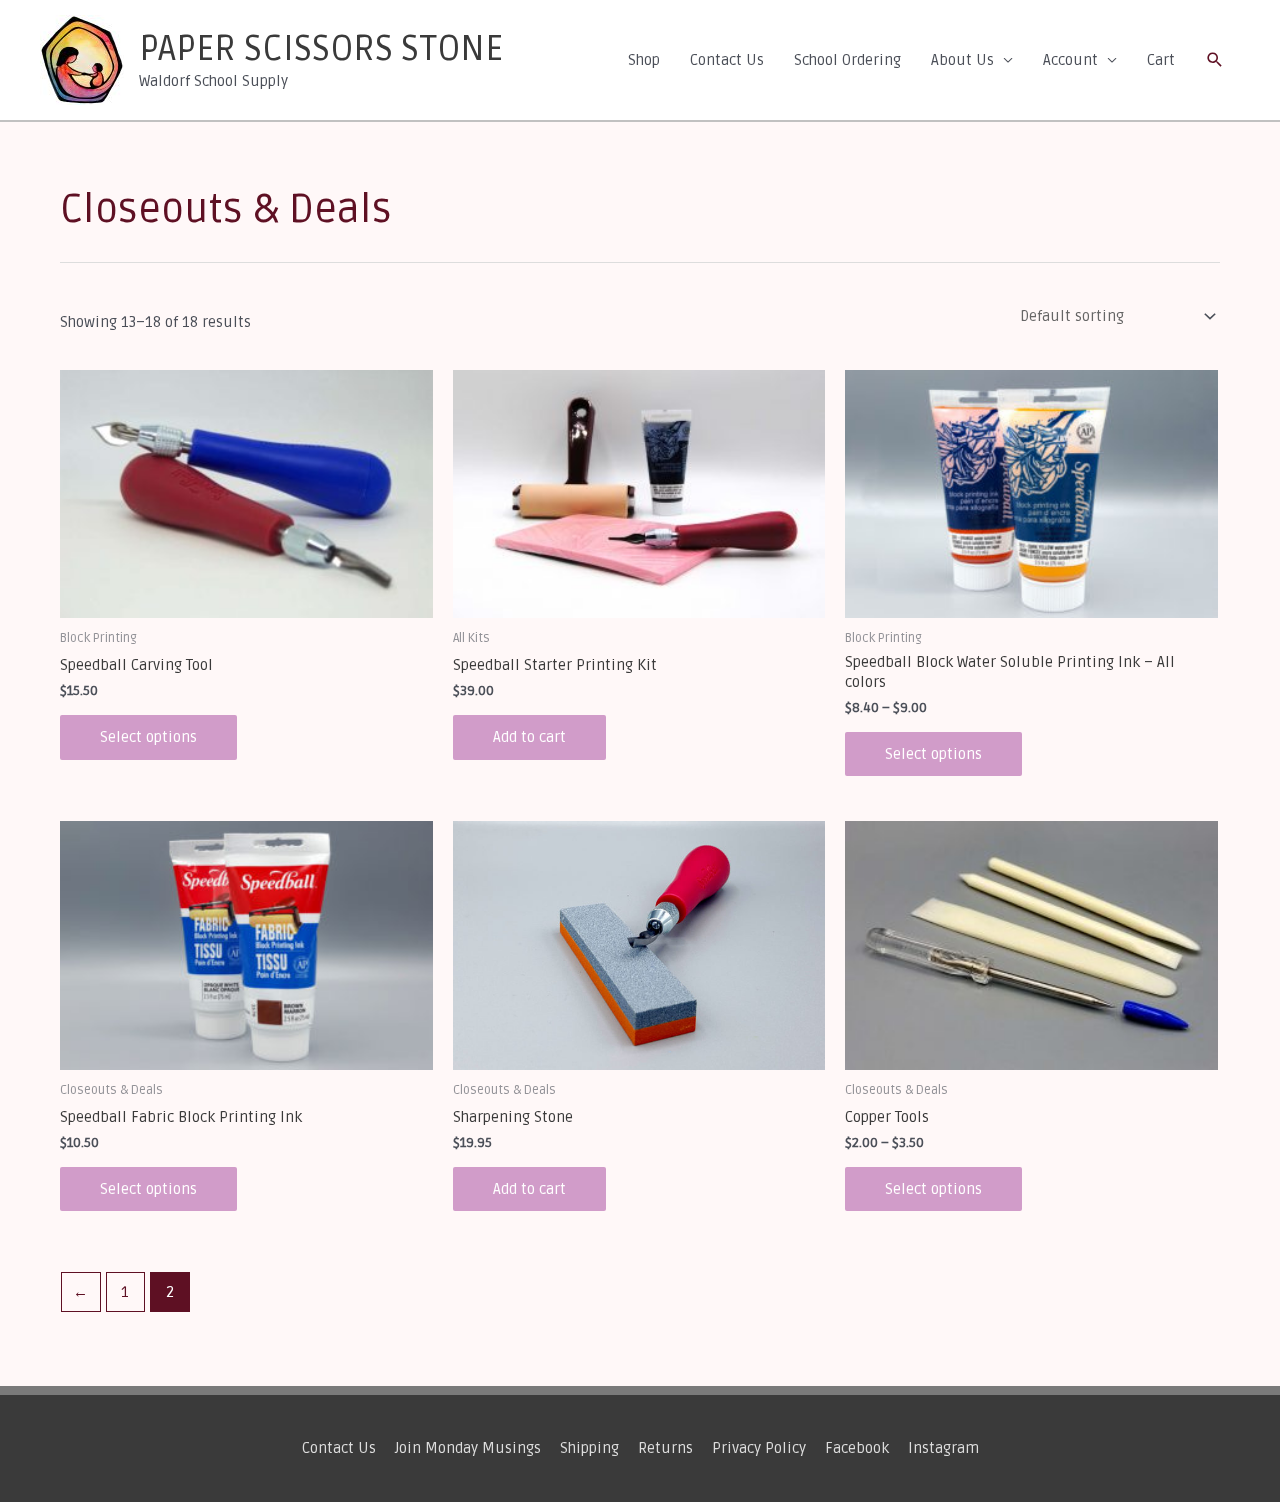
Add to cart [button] (529, 737)
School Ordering (847, 60)
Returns (665, 1448)
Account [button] (1070, 60)
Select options (148, 737)
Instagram (943, 1448)
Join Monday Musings (468, 1448)
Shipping (589, 1448)
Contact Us (727, 60)
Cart (1161, 60)
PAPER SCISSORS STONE (321, 49)
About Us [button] (962, 60)
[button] (1215, 60)
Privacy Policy (759, 1448)
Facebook (857, 1448)
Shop (644, 60)
